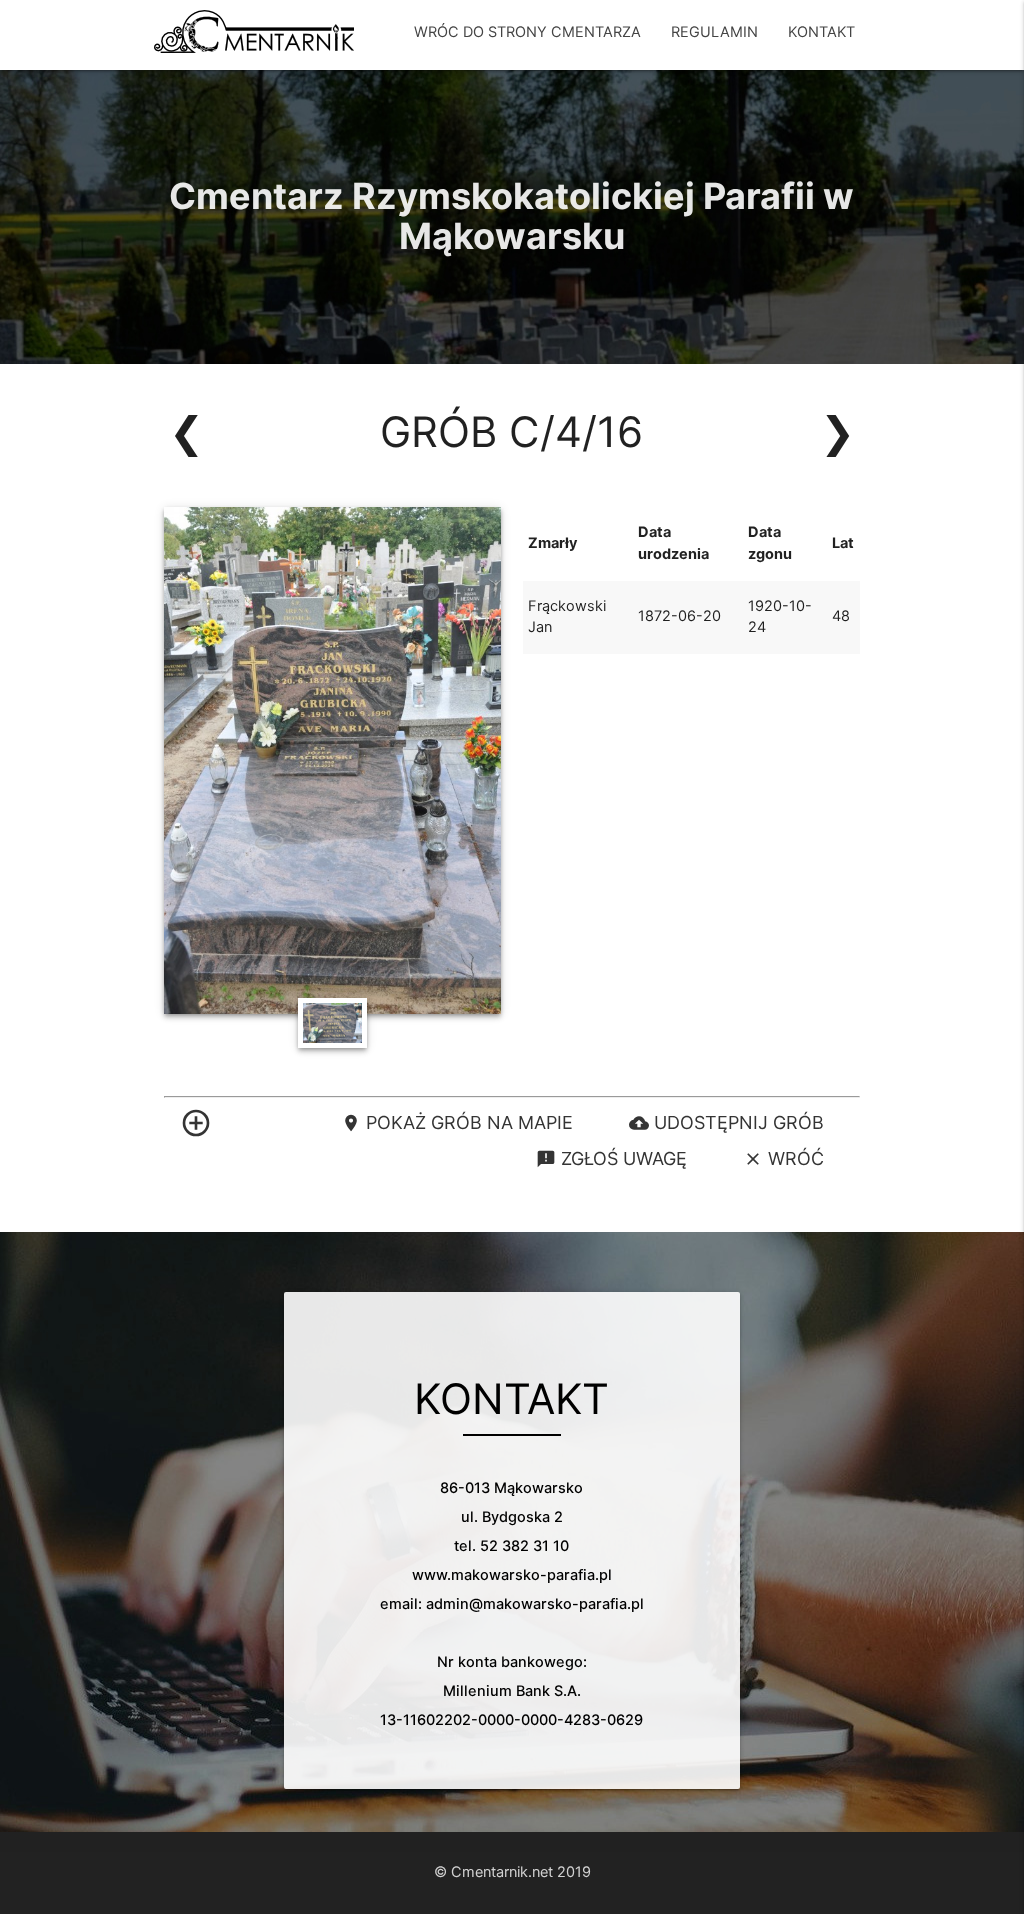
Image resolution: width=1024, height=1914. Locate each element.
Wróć (783, 1158)
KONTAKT (821, 32)
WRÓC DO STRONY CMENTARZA (527, 32)
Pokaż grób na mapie (457, 1122)
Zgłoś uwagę (611, 1158)
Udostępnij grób (726, 1122)
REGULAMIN (714, 32)
